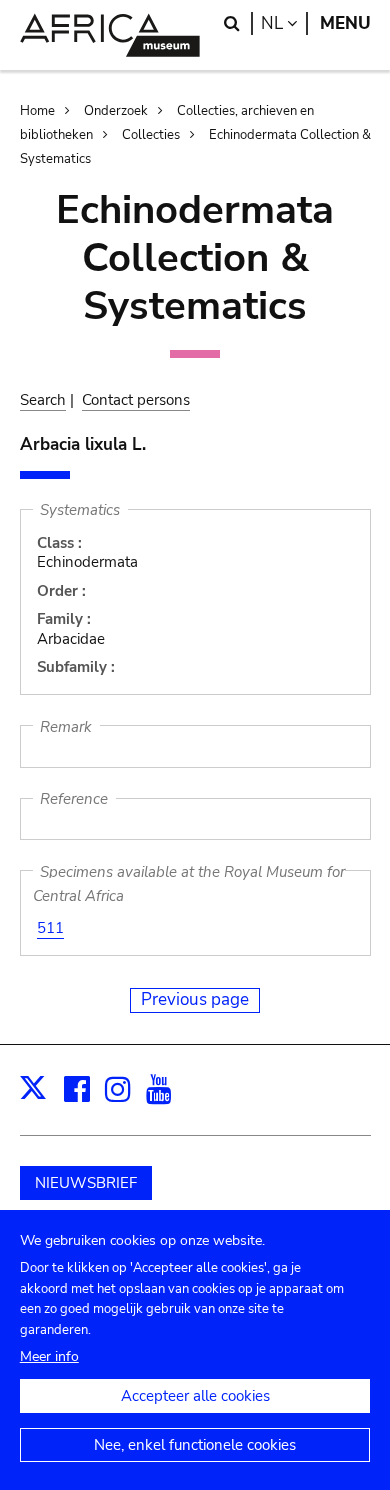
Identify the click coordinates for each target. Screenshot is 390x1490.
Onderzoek (116, 111)
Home (37, 111)
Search (43, 400)
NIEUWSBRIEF (86, 1183)
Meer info (49, 1356)
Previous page (195, 999)
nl (284, 23)
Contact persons (136, 400)
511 (50, 928)
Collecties (151, 135)
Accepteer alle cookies (195, 1396)
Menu (345, 23)
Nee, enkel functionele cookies (195, 1445)
